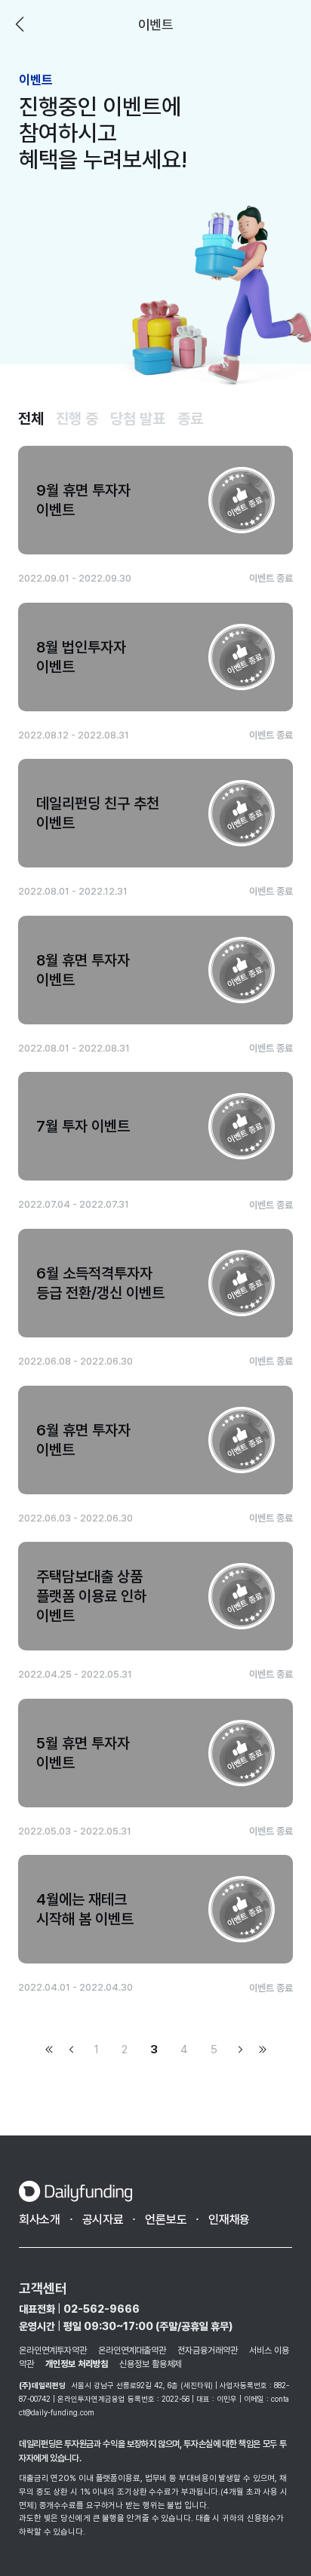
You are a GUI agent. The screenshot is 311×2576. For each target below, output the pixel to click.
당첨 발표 (138, 419)
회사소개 (40, 2220)
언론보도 (166, 2220)
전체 (31, 419)
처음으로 (49, 2049)
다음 (240, 2049)
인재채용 (229, 2220)
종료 (190, 419)
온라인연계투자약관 (53, 2350)
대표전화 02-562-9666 (79, 2309)
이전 (20, 24)
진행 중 (77, 419)
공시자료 (103, 2220)
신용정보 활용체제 (151, 2364)
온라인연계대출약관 (132, 2350)
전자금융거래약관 (208, 2350)
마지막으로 (263, 2049)
